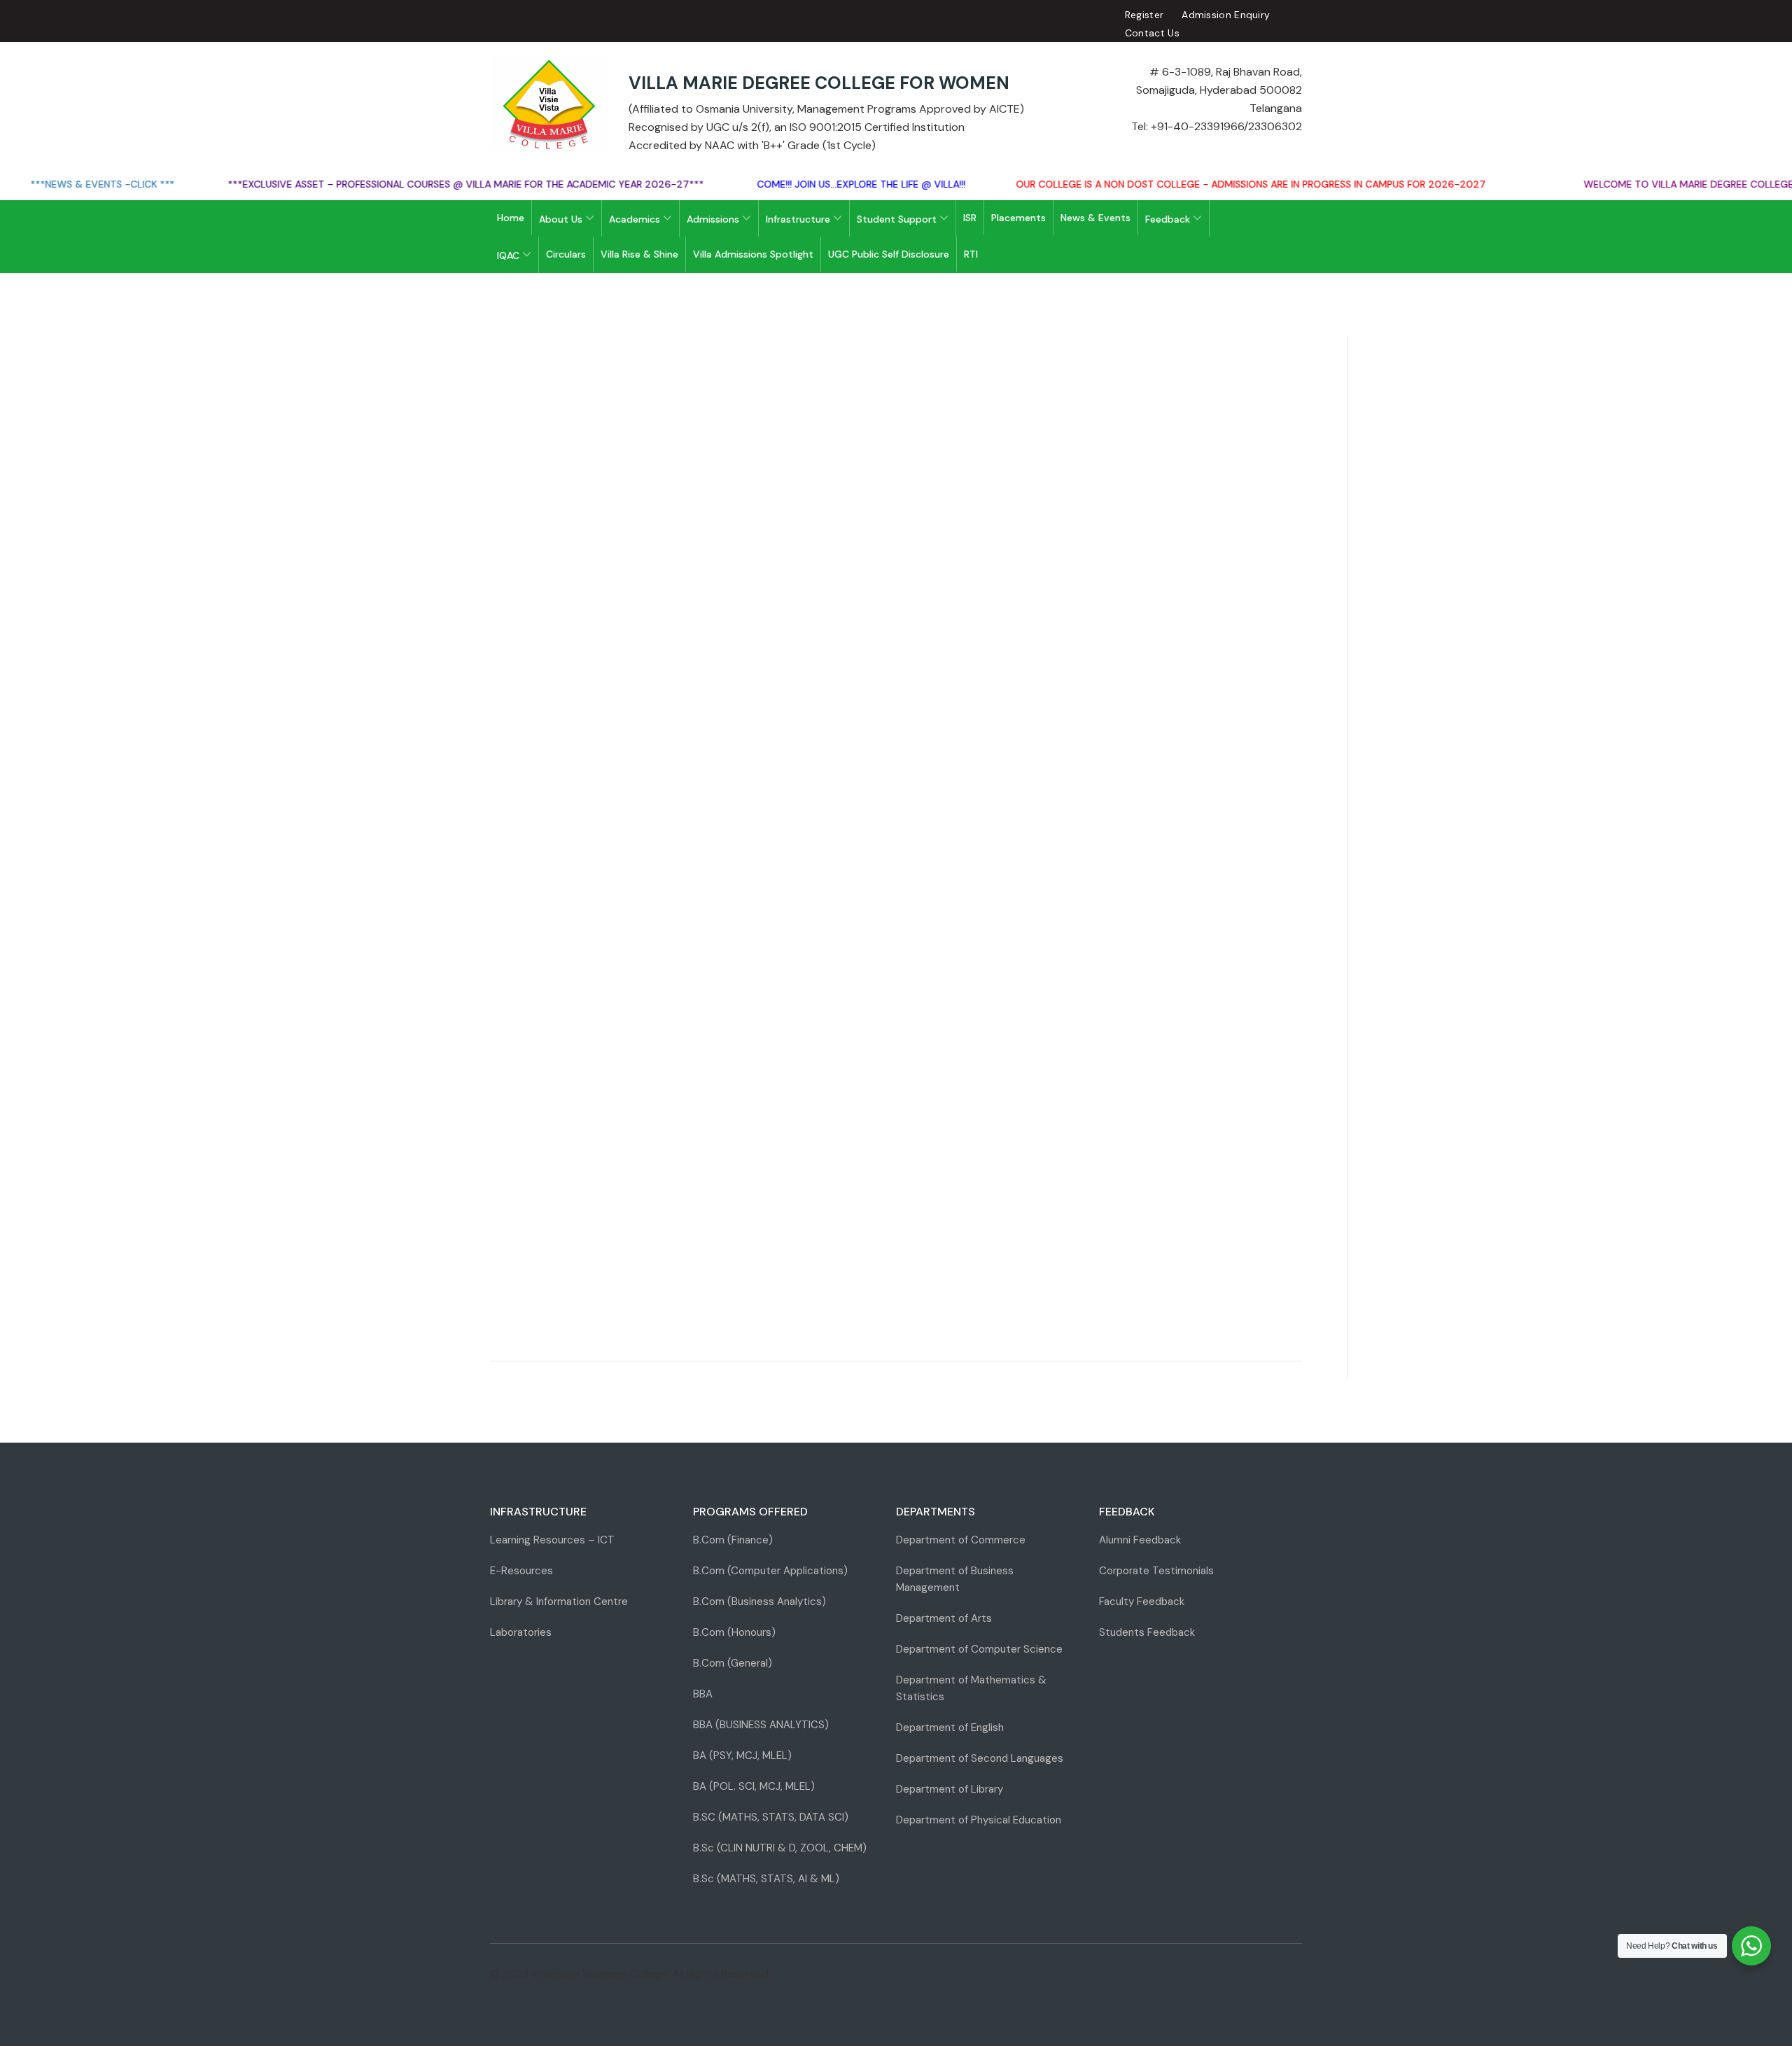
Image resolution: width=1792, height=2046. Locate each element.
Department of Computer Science (979, 1649)
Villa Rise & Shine (639, 254)
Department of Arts (944, 1618)
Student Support (898, 219)
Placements (1018, 218)
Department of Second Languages (980, 1758)
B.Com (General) (733, 1663)
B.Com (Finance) (733, 1540)
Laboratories (521, 1632)
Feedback (1169, 219)
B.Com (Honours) (734, 1632)
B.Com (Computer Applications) (770, 1571)
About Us (562, 219)
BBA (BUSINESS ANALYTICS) (761, 1725)
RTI (971, 254)
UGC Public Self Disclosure (889, 254)
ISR (970, 218)
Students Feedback (1147, 1632)
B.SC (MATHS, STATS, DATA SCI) (771, 1817)
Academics (636, 219)
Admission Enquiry (1226, 15)
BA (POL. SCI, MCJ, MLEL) (754, 1786)
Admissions (714, 219)
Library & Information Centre (559, 1602)
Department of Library (950, 1789)
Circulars (566, 254)
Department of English (950, 1728)
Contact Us (1152, 33)
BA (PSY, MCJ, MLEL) (742, 1756)
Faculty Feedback (1142, 1602)
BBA (703, 1694)
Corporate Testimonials (1156, 1571)
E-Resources (521, 1571)
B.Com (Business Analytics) (759, 1602)
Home (511, 218)
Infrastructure (799, 219)
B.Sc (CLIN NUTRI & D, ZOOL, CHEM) (780, 1848)
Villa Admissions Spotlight (753, 254)
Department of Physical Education (979, 1820)
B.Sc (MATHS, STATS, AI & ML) (766, 1879)
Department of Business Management (955, 1579)
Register (1144, 15)
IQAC (510, 255)
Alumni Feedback (1140, 1540)
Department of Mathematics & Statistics (971, 1688)
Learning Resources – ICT (552, 1540)
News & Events (1095, 218)
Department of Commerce (961, 1540)
